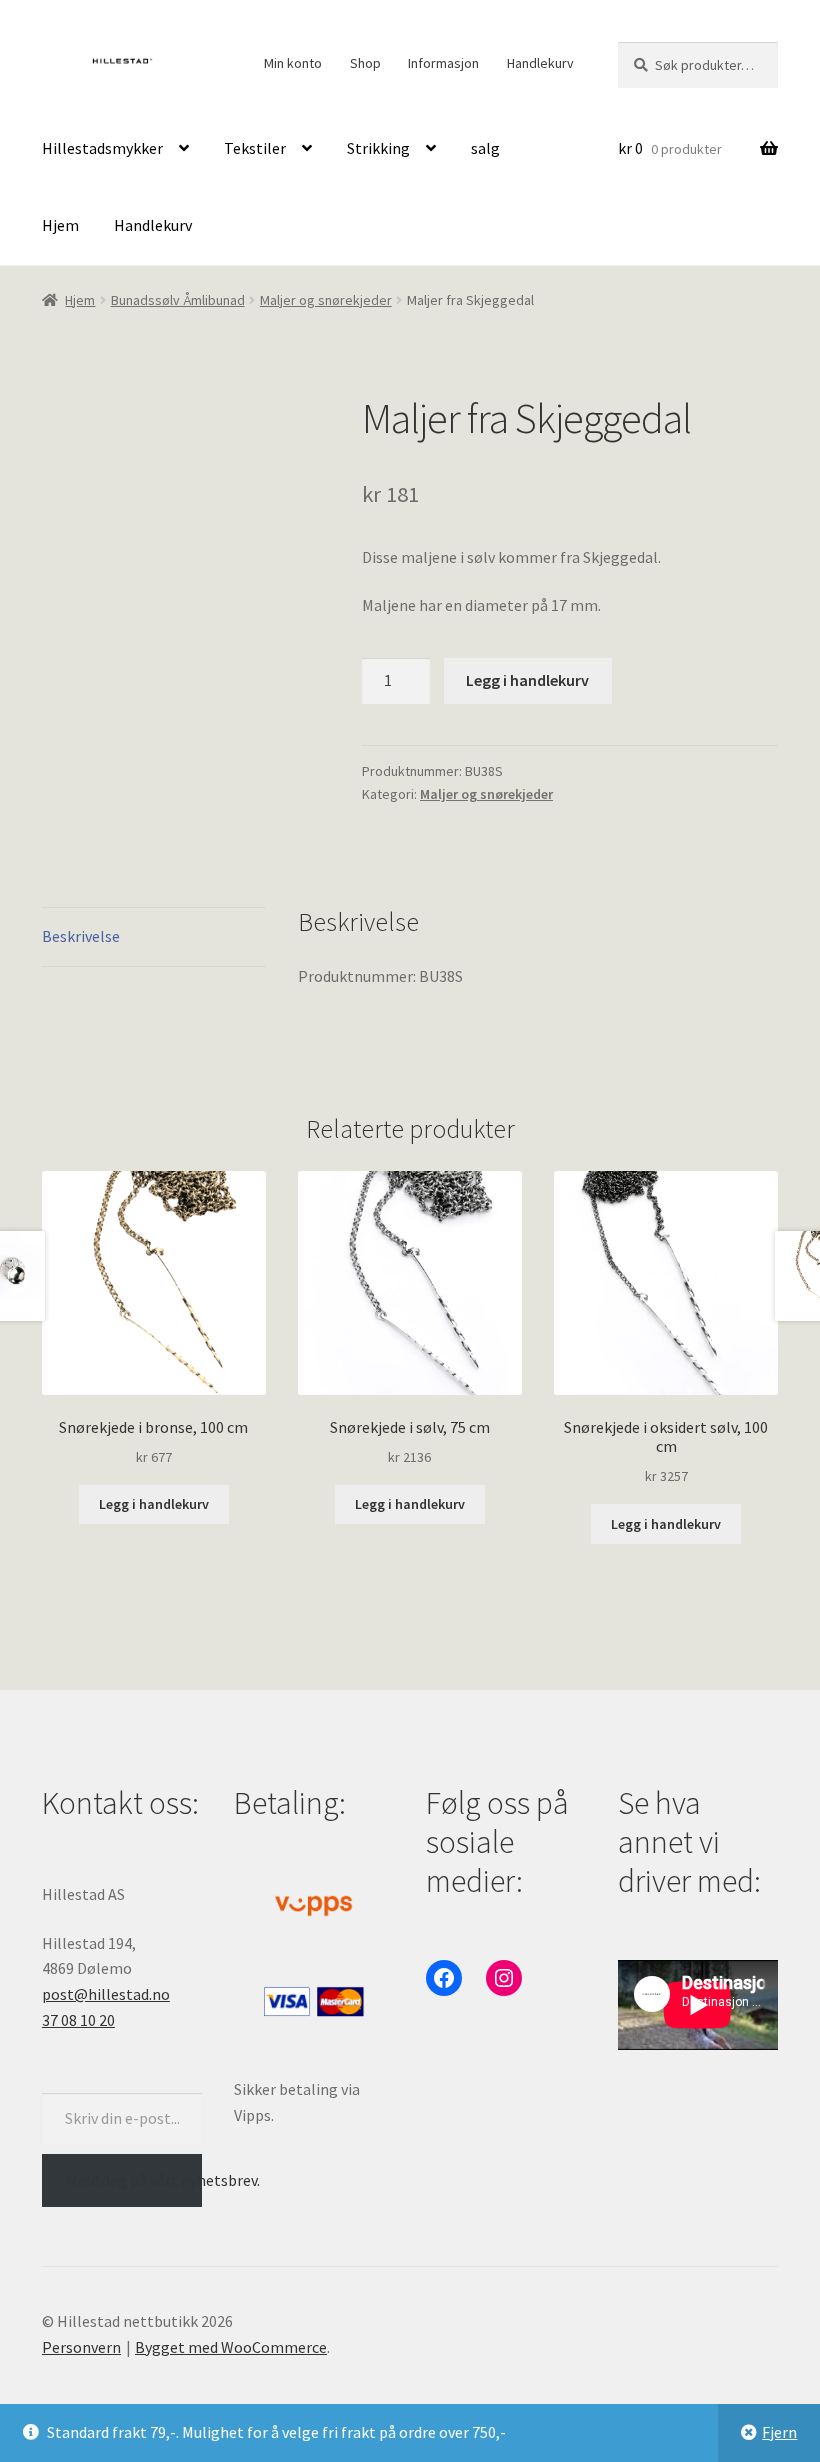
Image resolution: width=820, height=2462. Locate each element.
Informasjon (443, 63)
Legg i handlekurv (527, 680)
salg (485, 148)
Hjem (60, 225)
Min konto (293, 63)
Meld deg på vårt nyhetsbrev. (134, 2180)
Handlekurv (540, 63)
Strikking (378, 148)
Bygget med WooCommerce (231, 2347)
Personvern (81, 2347)
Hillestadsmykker (102, 148)
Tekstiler (255, 148)
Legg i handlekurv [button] (154, 1504)
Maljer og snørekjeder (326, 300)
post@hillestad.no (106, 1994)
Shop (365, 63)
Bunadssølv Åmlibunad (178, 300)
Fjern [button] (779, 2432)
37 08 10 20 (78, 2020)
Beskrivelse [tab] (81, 936)
